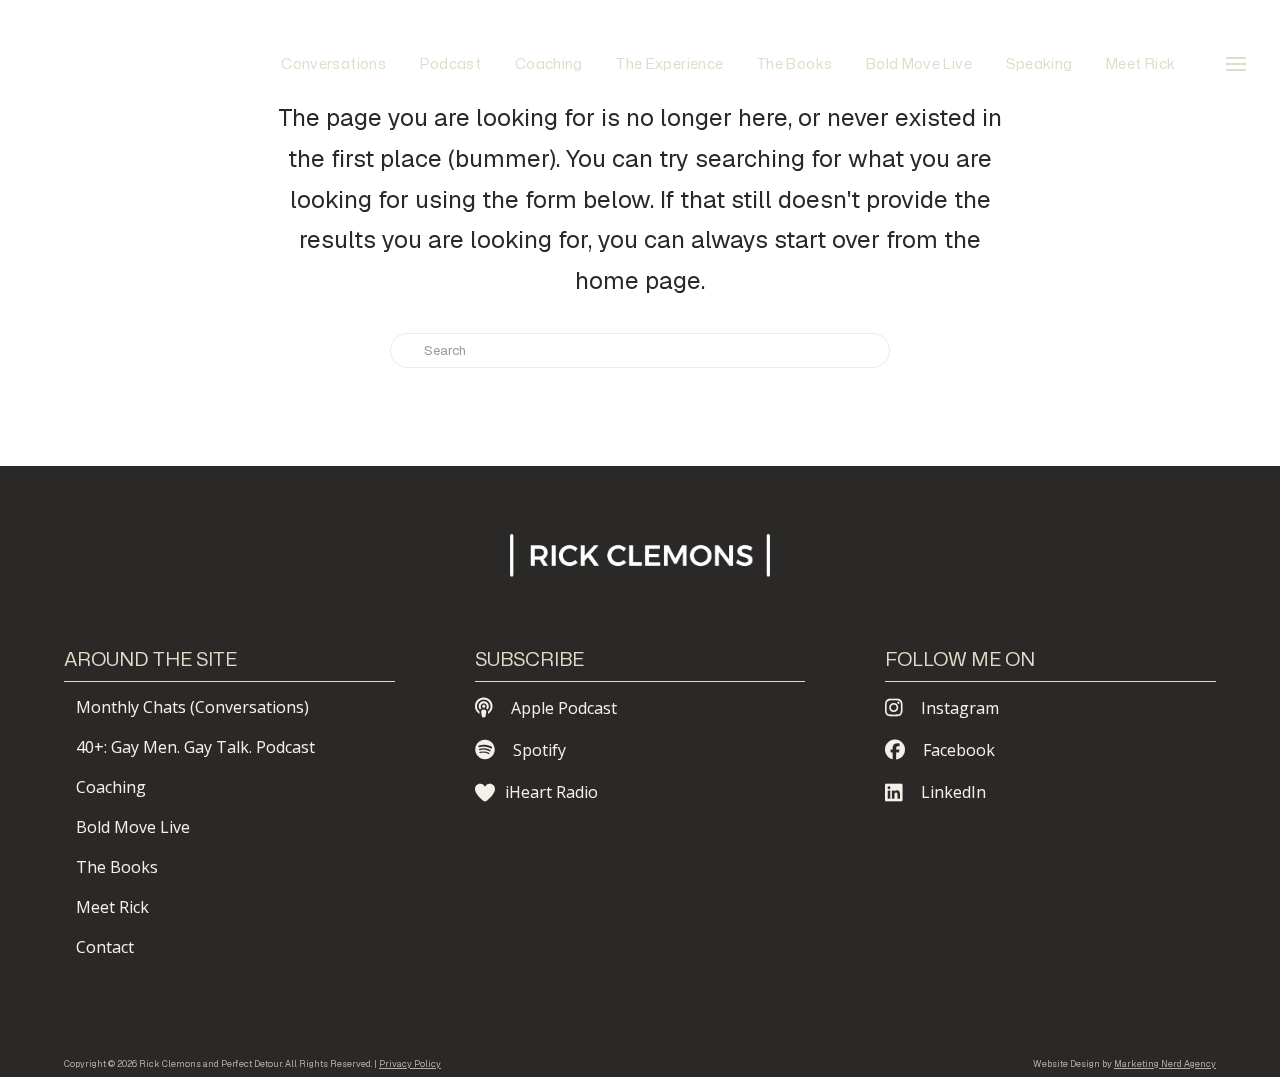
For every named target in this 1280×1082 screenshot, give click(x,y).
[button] (1236, 64)
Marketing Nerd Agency (1165, 1064)
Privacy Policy (410, 1064)
